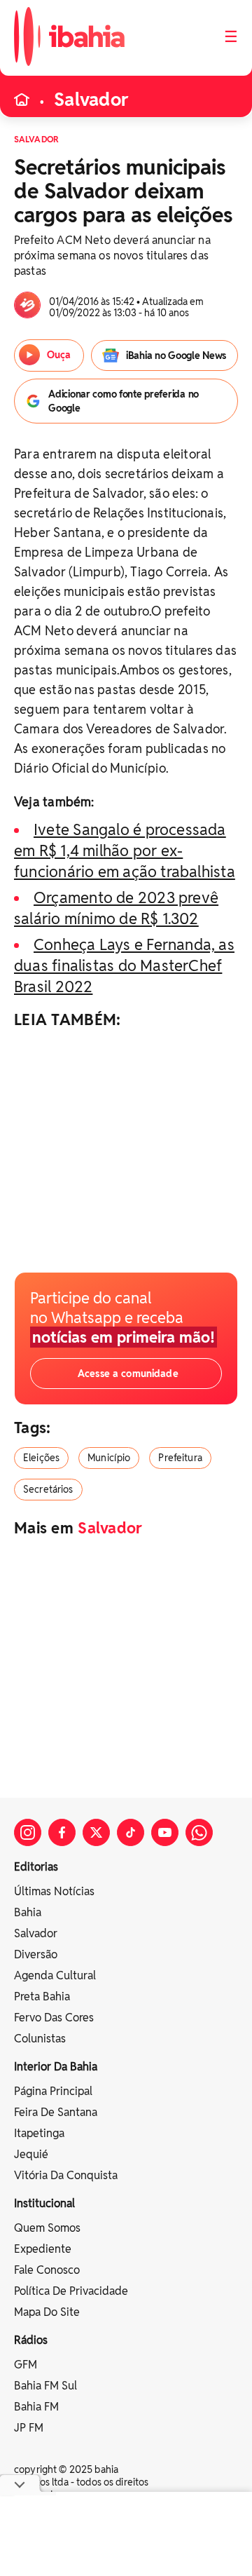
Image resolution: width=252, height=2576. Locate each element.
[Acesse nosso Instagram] (28, 1832)
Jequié (31, 2154)
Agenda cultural (55, 1975)
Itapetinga (39, 2133)
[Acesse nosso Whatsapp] (199, 1832)
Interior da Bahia (56, 2067)
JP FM (29, 2428)
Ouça (58, 355)
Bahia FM (36, 2407)
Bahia (28, 1912)
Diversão (36, 1954)
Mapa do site (47, 2312)
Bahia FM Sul (45, 2386)
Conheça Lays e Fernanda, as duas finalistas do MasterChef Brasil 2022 (124, 965)
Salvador (91, 100)
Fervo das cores (54, 2018)
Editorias (36, 1867)
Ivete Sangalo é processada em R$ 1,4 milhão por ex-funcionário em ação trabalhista (125, 850)
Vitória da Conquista (66, 2175)
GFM (26, 2365)
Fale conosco (47, 2270)
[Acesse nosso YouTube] (165, 1832)
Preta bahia (42, 1997)
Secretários (48, 1489)
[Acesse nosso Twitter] (96, 1832)
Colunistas (40, 2039)
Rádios (31, 2340)
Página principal (53, 2091)
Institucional (44, 2203)
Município (109, 1458)
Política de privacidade (71, 2291)
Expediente (43, 2249)
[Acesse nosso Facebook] (62, 1832)
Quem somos (47, 2228)
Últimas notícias (54, 1891)
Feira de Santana (56, 2112)
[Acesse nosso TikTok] (131, 1832)
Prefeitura (180, 1458)
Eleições (41, 1458)
